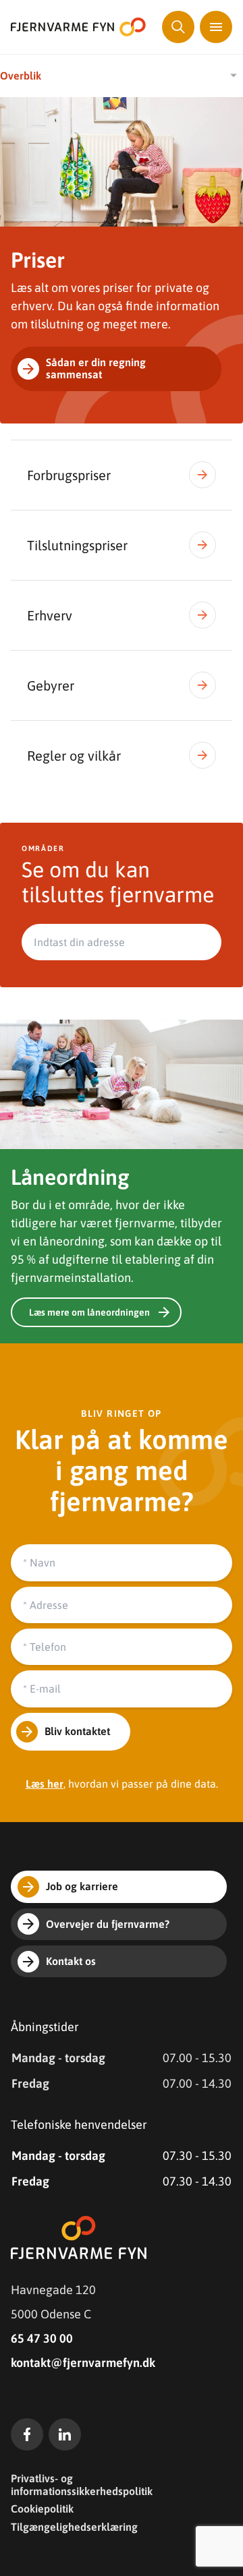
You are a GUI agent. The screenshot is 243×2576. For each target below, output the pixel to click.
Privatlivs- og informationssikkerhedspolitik (82, 2484)
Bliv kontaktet (77, 1731)
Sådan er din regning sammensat (96, 368)
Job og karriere (82, 1886)
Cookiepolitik (42, 2509)
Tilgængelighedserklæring (74, 2527)
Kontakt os (71, 1961)
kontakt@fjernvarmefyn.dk (83, 2363)
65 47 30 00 (42, 2338)
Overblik (21, 76)
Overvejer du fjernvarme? (108, 1924)
